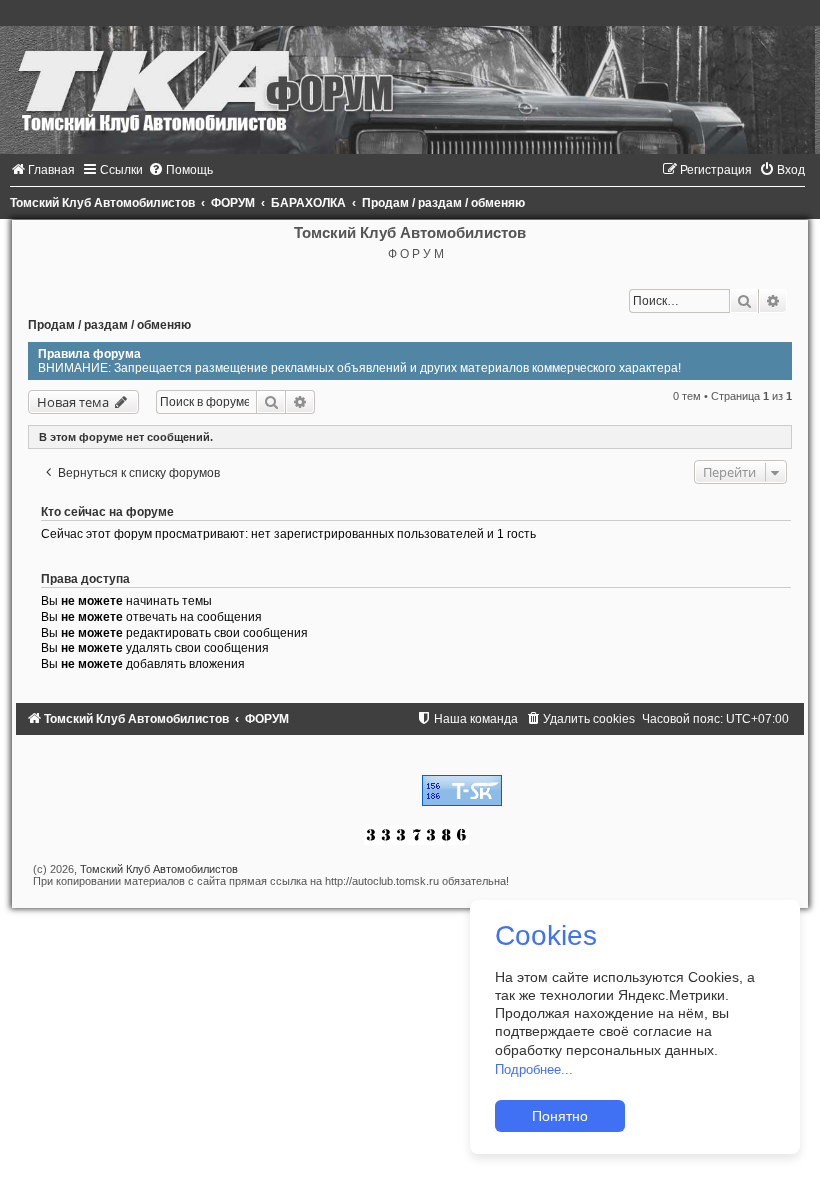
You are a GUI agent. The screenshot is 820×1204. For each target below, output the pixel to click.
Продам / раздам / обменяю (109, 325)
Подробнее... (534, 1069)
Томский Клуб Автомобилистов (159, 869)
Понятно (560, 1116)
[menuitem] (42, 170)
